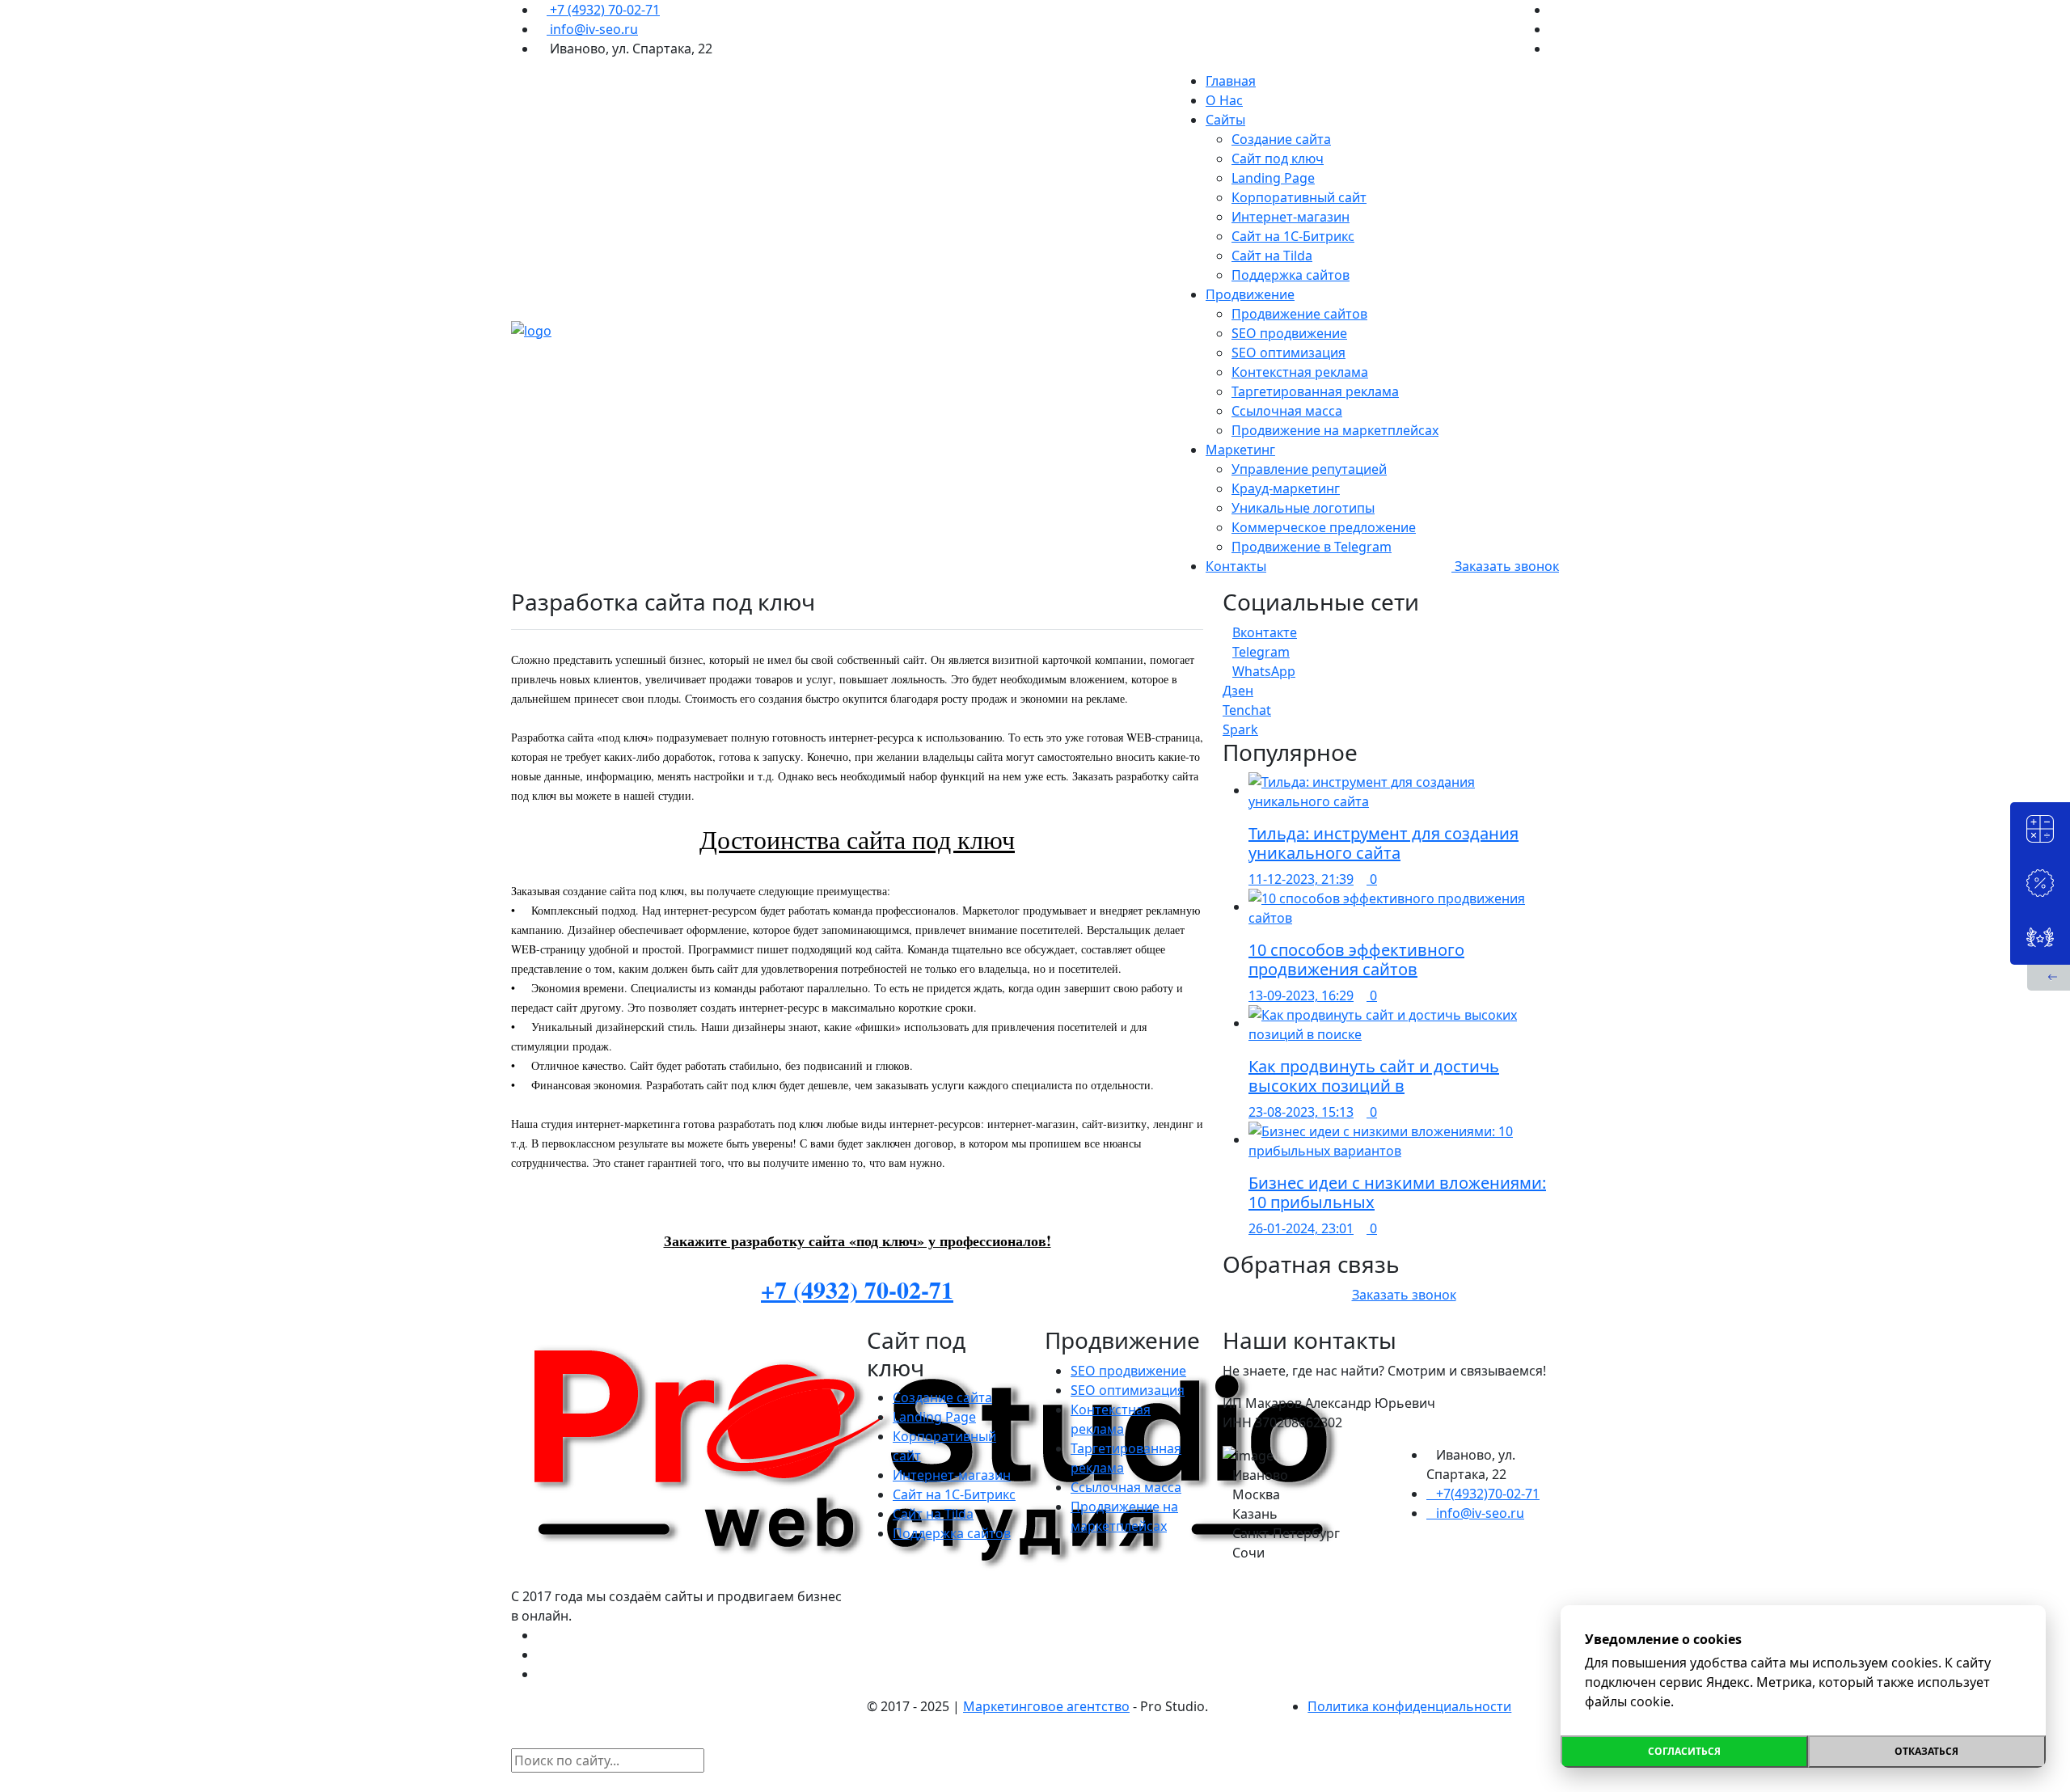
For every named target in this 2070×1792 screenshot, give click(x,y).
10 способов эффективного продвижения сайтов (1356, 959)
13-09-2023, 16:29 (1301, 995)
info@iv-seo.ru (592, 29)
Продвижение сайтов (1299, 314)
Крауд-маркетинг (1286, 488)
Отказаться (1926, 1751)
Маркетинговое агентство (1046, 1706)
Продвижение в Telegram (1312, 547)
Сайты (1225, 120)
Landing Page (1273, 178)
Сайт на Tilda (1272, 256)
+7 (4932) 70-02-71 (603, 10)
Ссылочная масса (1287, 411)
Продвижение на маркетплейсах (1335, 430)
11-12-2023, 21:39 (1301, 879)
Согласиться (1684, 1751)
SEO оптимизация (1288, 353)
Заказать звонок (1505, 566)
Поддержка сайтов (1291, 275)
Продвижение (1250, 294)
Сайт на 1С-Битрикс (1293, 236)
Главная (1231, 81)
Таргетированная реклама (1315, 391)
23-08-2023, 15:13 (1301, 1112)
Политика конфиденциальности (1409, 1706)
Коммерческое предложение (1324, 527)
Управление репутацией (1309, 469)
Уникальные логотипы (1303, 508)
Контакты (1236, 566)
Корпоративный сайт (1299, 197)
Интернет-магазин (1291, 217)
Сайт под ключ (1278, 158)
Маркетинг (1240, 450)
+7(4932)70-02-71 (1488, 1494)
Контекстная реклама (1300, 372)
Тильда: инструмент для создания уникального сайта (1384, 843)
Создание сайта (1281, 139)
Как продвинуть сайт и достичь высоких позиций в (1374, 1076)
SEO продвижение (1289, 333)
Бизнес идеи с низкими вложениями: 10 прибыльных (1397, 1192)
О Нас (1224, 100)
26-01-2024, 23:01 (1301, 1228)
